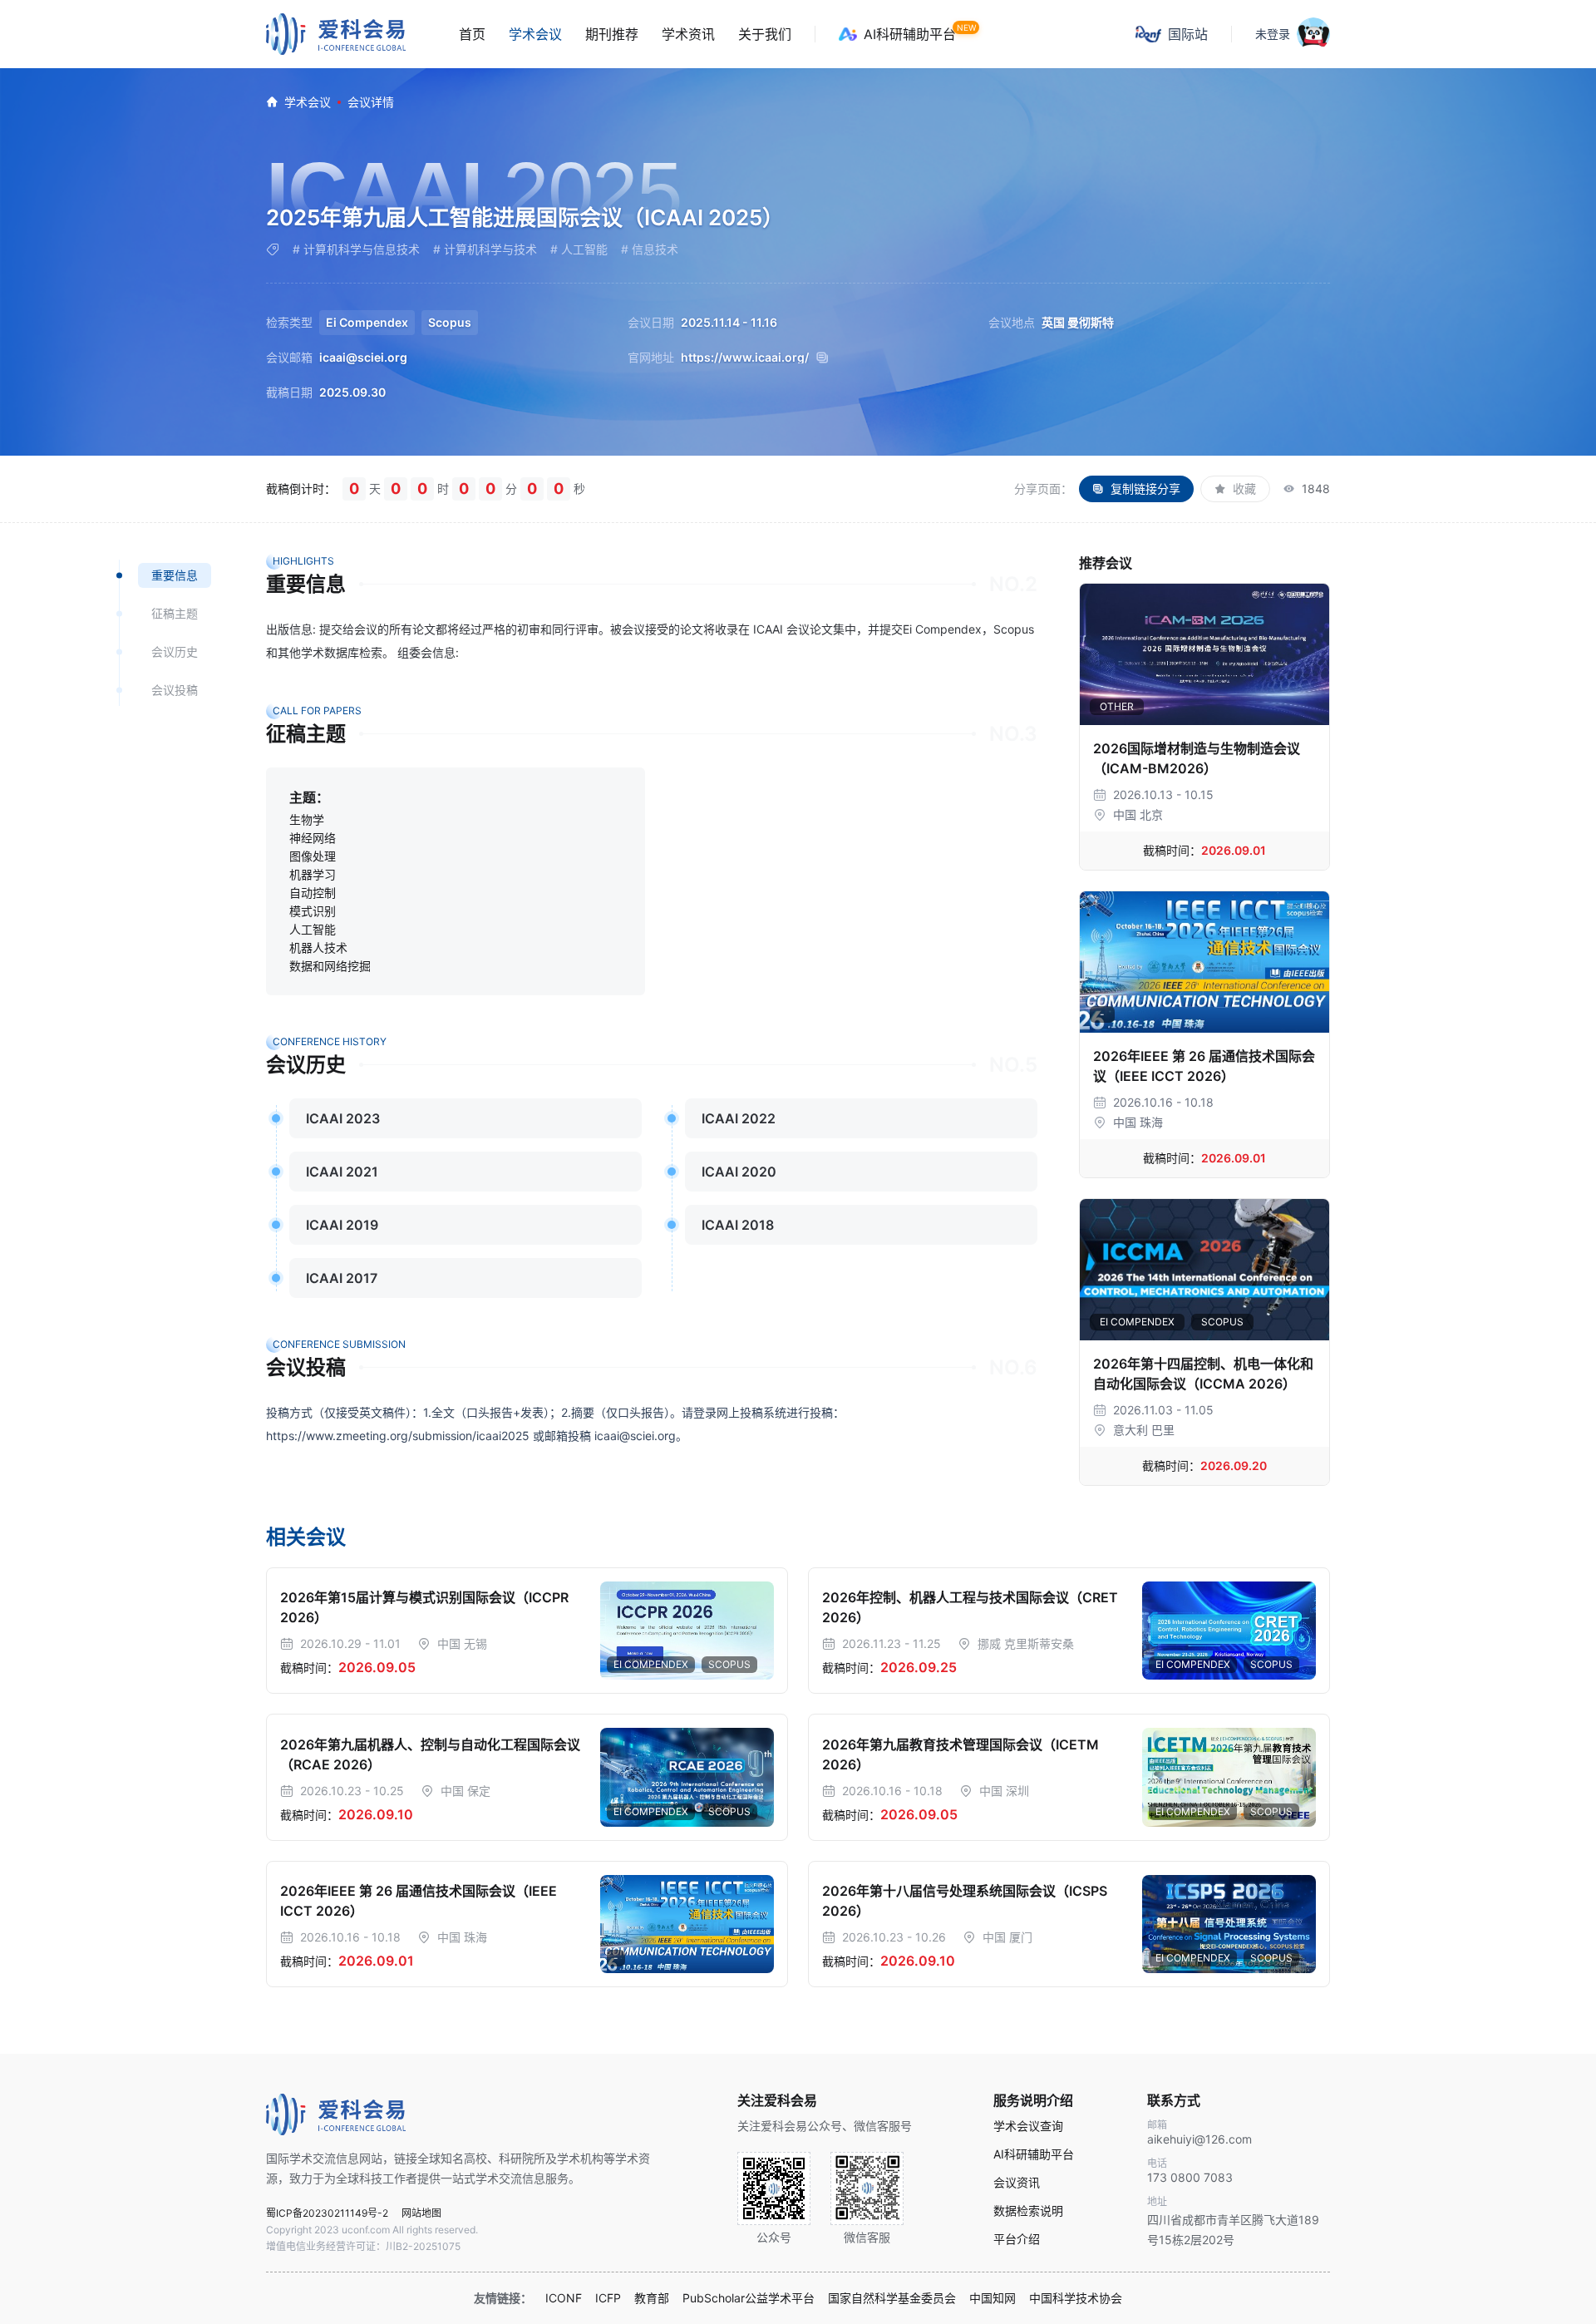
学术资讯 (688, 34)
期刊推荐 (612, 34)
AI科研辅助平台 (910, 34)
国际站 (1188, 34)
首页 (472, 34)
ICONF (564, 2298)
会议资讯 (1017, 2183)
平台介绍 (1017, 2239)
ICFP (608, 2298)
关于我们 (765, 34)
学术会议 (535, 34)
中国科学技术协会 (1076, 2298)
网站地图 (421, 2213)
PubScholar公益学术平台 (749, 2298)
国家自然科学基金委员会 (892, 2298)
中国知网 (993, 2298)
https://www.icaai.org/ (745, 358)
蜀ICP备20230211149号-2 (327, 2213)
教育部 (652, 2298)
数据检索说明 (1028, 2211)
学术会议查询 (1028, 2126)
